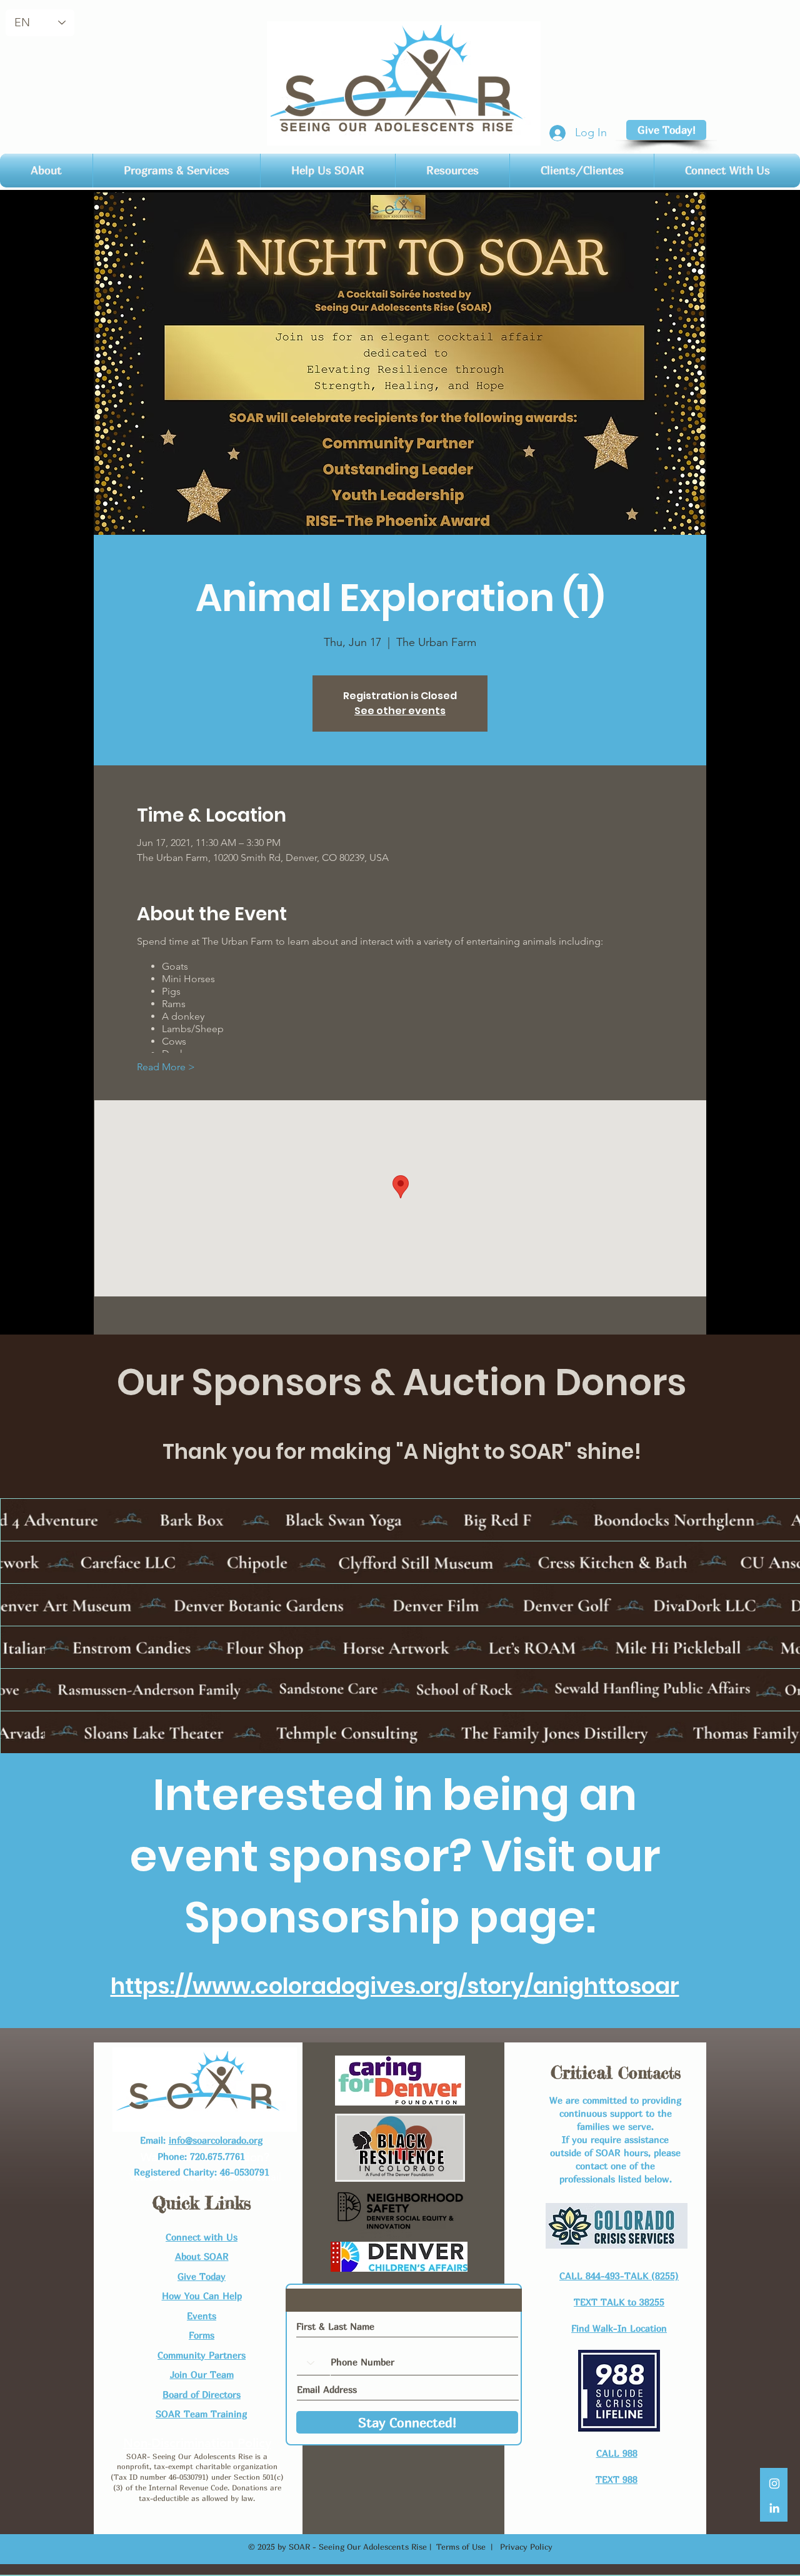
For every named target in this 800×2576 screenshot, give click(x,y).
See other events (400, 711)
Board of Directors (202, 2394)
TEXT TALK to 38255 (619, 2302)
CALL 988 (617, 2453)
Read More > (166, 1067)
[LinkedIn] (774, 2508)
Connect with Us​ (202, 2237)
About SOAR (202, 2256)
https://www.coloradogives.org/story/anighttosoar (395, 1986)
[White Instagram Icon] (774, 2484)
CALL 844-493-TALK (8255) (619, 2275)
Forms (202, 2335)
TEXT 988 (617, 2479)
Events (202, 2315)
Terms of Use (461, 2547)
